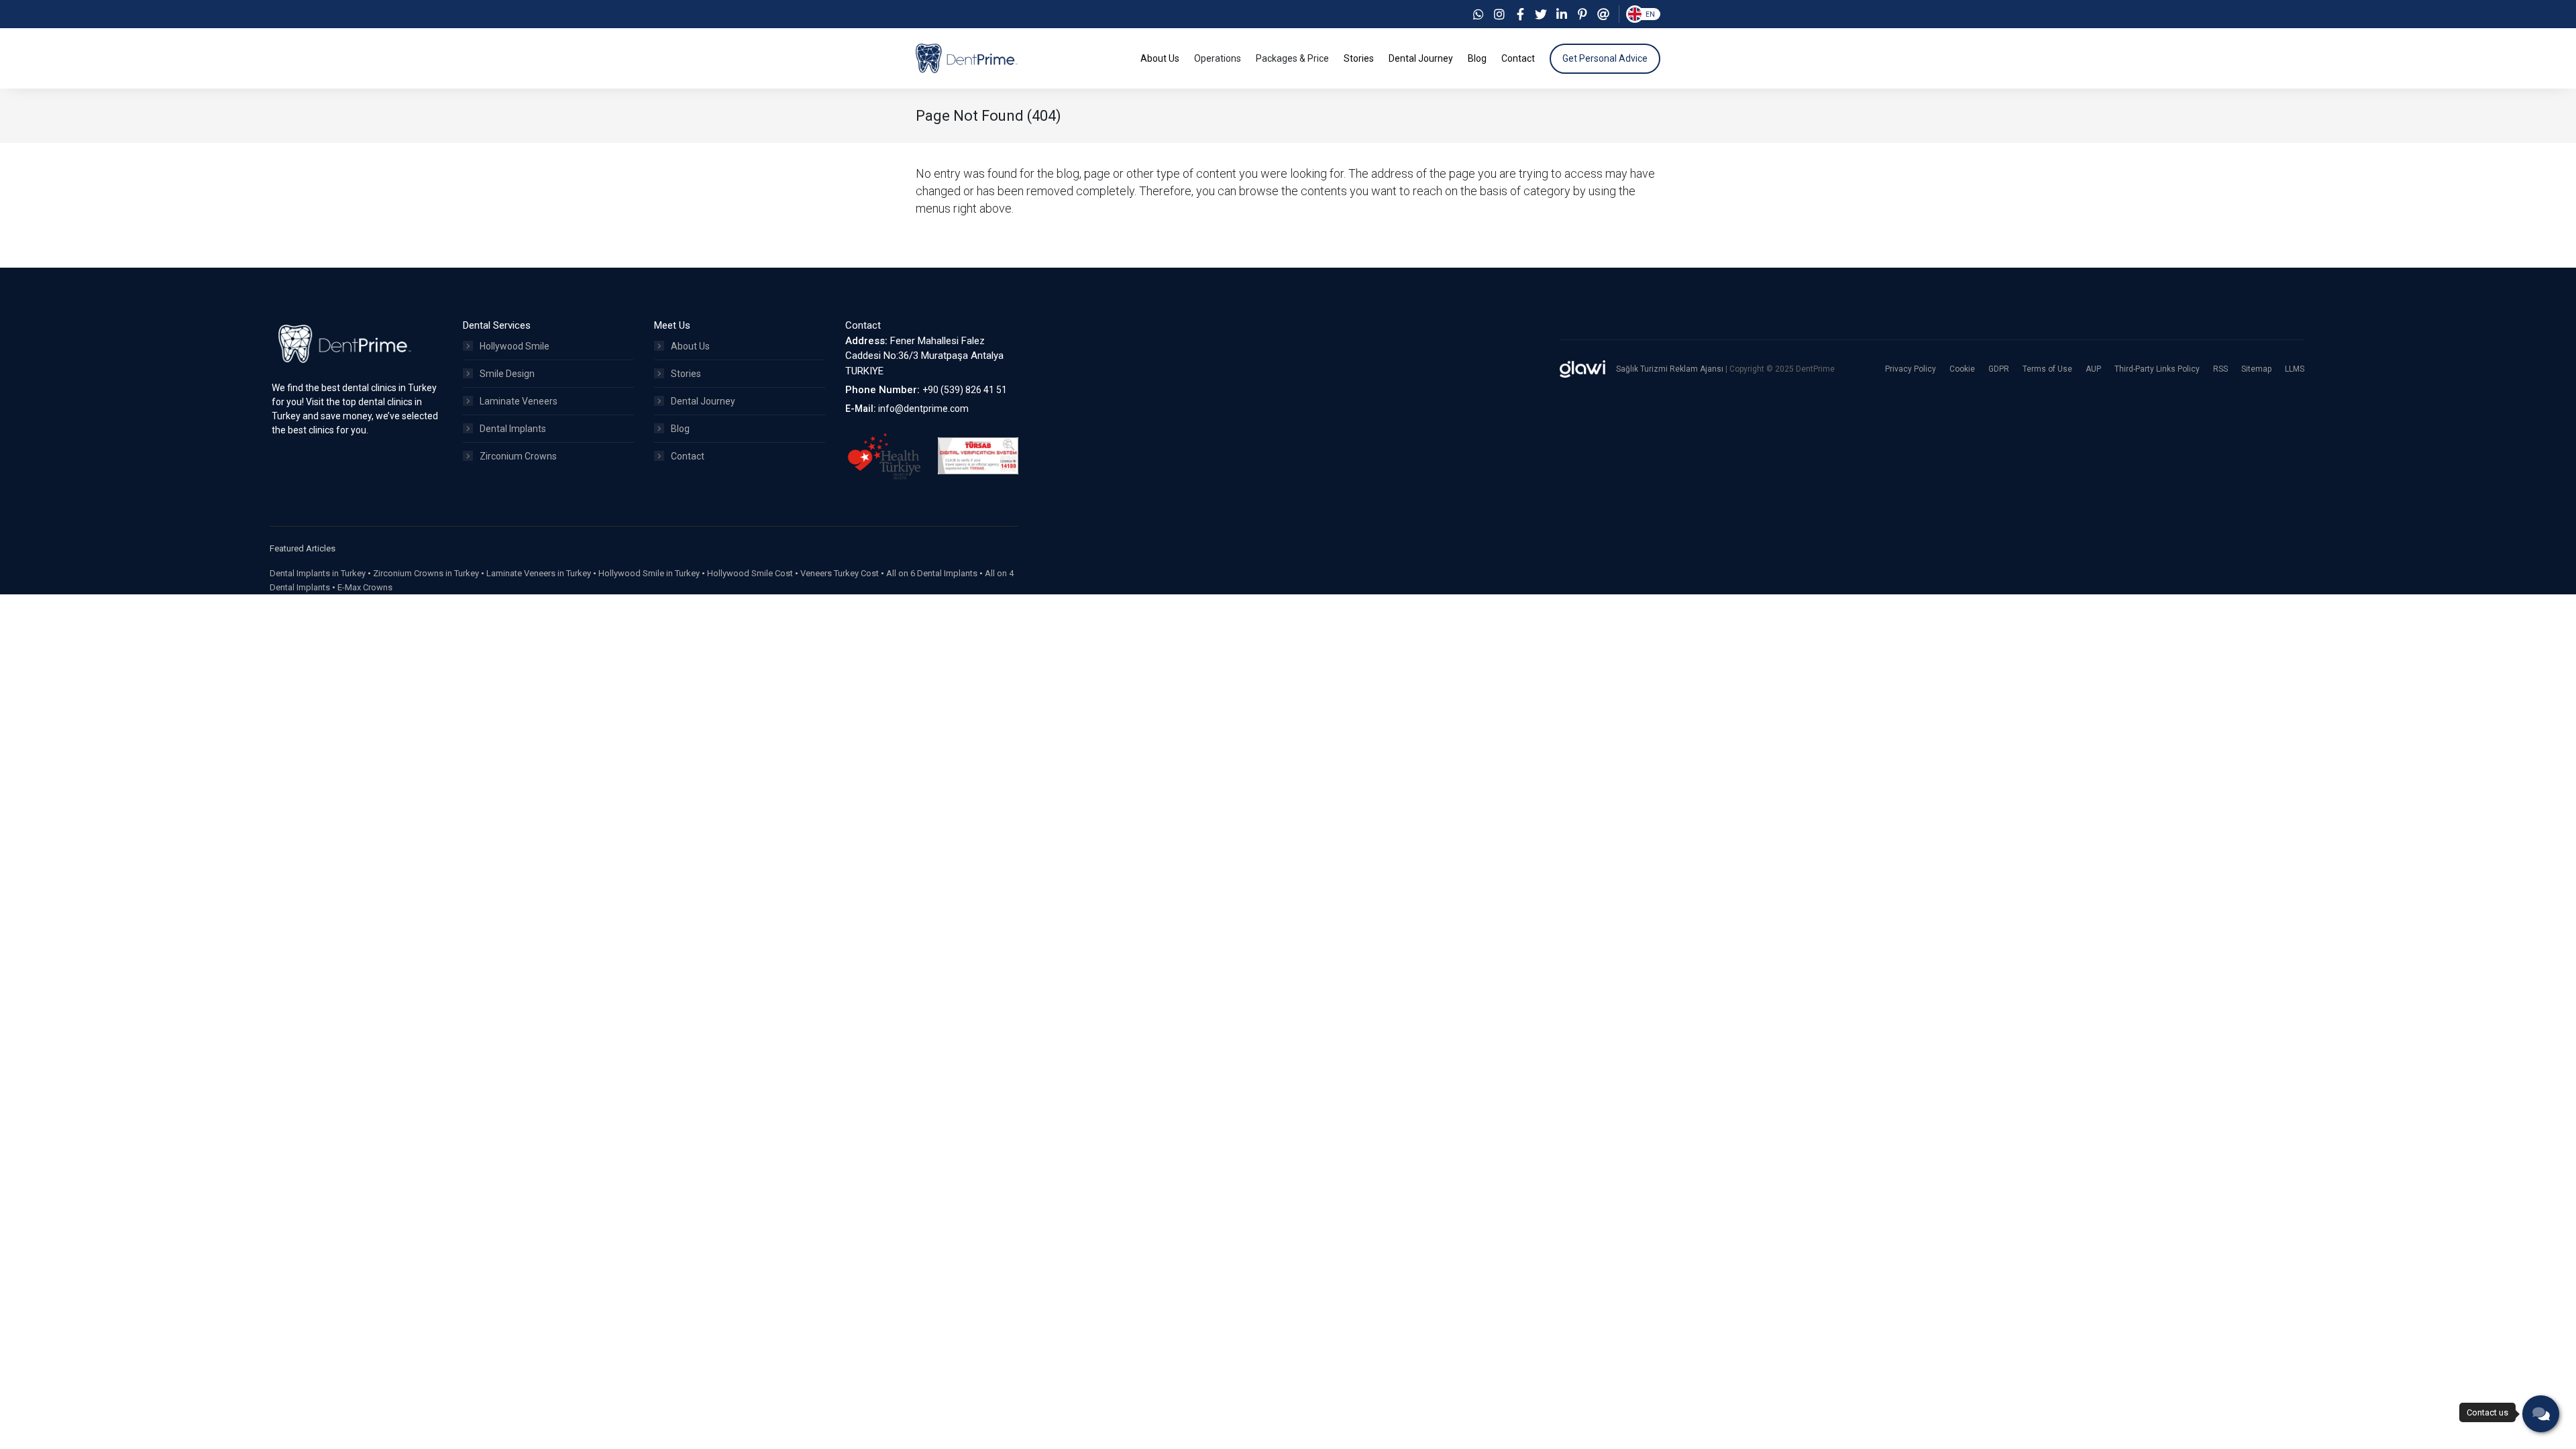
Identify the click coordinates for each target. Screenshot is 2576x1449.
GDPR (1999, 369)
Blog (680, 429)
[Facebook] (1520, 14)
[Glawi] (1582, 369)
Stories (686, 374)
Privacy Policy (1911, 369)
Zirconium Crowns (518, 456)
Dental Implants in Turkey (318, 573)
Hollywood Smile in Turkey (649, 573)
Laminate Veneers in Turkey (539, 573)
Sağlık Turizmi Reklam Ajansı (1671, 369)
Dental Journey (703, 401)
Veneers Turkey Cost (840, 573)
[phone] (2541, 1414)
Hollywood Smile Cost (750, 573)
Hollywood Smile (515, 346)
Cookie (1962, 369)
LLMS (2295, 369)
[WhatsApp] (1479, 14)
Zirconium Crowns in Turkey (426, 573)
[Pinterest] (1582, 14)
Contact (688, 456)
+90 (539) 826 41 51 (965, 390)
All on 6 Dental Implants (932, 573)
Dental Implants (513, 429)
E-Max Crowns (365, 587)
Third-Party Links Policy (2157, 369)
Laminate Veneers (519, 401)
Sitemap (2256, 369)
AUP (2093, 369)
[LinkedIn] (1562, 14)
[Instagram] (1499, 14)
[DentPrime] (967, 58)
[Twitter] (1541, 14)
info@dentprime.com (923, 409)
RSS (2220, 369)
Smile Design (507, 374)
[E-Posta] (1603, 14)
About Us (690, 346)
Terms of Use (2047, 369)
